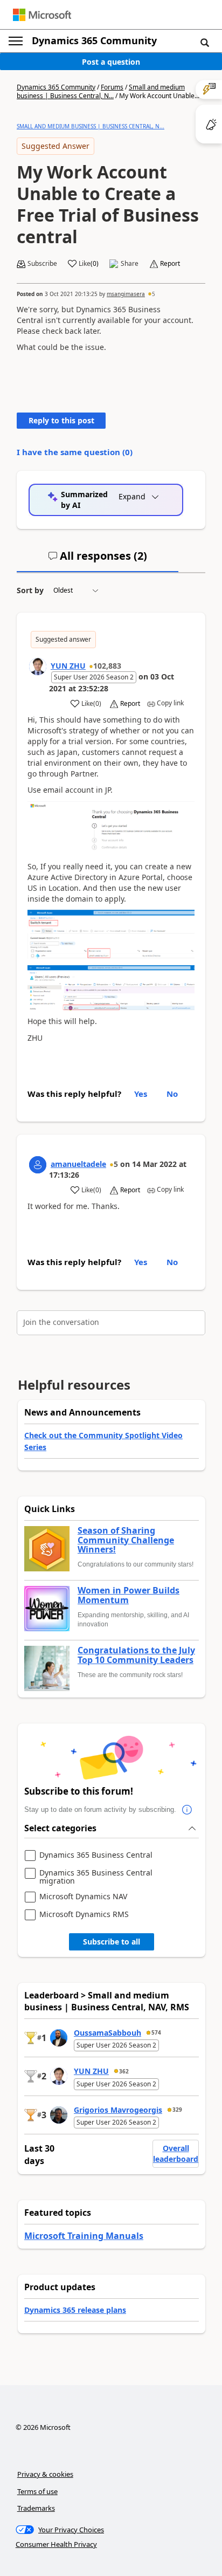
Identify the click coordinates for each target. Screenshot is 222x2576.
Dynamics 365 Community (94, 40)
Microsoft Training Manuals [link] (84, 2236)
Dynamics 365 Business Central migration (96, 1877)
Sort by (30, 590)
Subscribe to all (112, 1942)
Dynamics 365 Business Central (96, 1855)
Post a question (111, 62)
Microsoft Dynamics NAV (83, 1897)
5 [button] (154, 294)
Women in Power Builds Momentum (129, 1595)
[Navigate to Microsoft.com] (42, 15)
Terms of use (37, 2491)
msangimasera (126, 294)
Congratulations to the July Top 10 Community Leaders (136, 1655)
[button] (205, 42)
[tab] (98, 560)
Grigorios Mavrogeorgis (118, 2110)
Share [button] (130, 264)
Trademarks (36, 2508)
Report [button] (170, 264)
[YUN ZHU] (38, 667)
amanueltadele (78, 1164)
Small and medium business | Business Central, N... (101, 91)
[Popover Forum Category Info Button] (187, 1810)
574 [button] (156, 2032)
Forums (112, 87)
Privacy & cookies (45, 2474)
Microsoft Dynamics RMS (84, 1915)
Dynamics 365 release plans (75, 2310)
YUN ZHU (68, 666)
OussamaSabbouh (107, 2033)
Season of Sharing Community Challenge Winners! (126, 1540)
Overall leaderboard (176, 2153)
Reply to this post (61, 420)
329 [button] (177, 2110)
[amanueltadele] (38, 1165)
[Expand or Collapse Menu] (16, 41)
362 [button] (124, 2071)
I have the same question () (75, 452)
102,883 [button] (107, 666)
